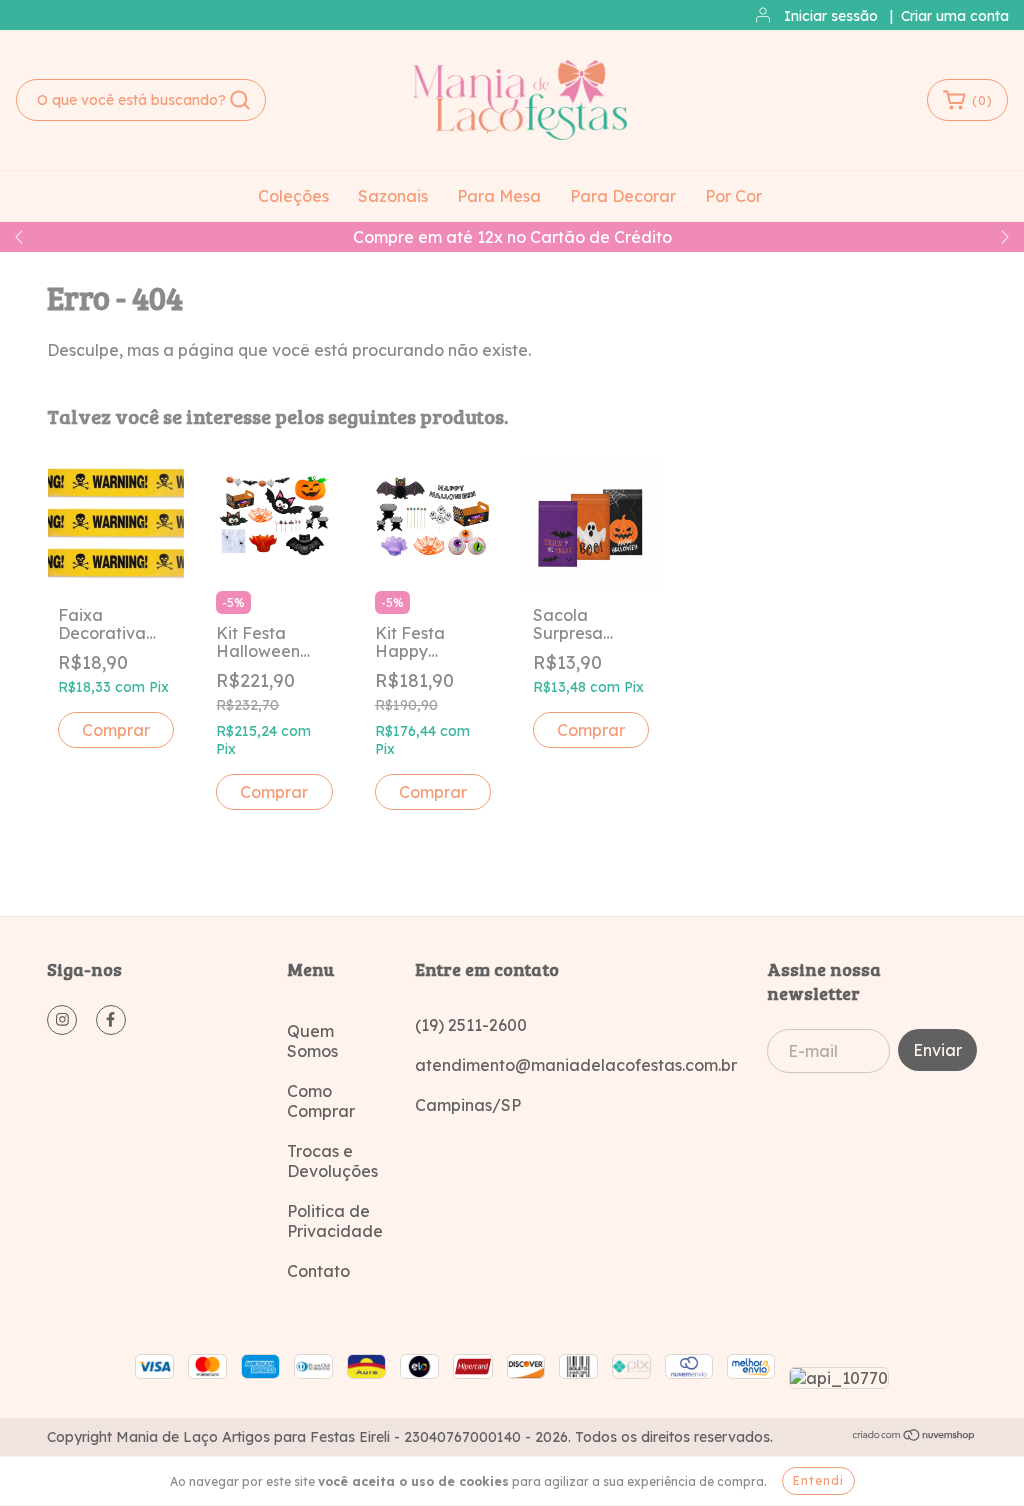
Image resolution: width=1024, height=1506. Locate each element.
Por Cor (733, 196)
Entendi (818, 1480)
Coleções (293, 196)
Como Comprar (321, 1101)
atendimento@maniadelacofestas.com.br (576, 1065)
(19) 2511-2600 (471, 1025)
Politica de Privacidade (335, 1221)
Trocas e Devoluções (332, 1161)
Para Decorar (623, 196)
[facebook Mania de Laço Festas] (111, 1020)
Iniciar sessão (831, 16)
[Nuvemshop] (914, 1437)
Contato (318, 1271)
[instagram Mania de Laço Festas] (62, 1020)
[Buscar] (240, 100)
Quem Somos (312, 1041)
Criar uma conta (955, 16)
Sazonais (393, 196)
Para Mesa (499, 196)
